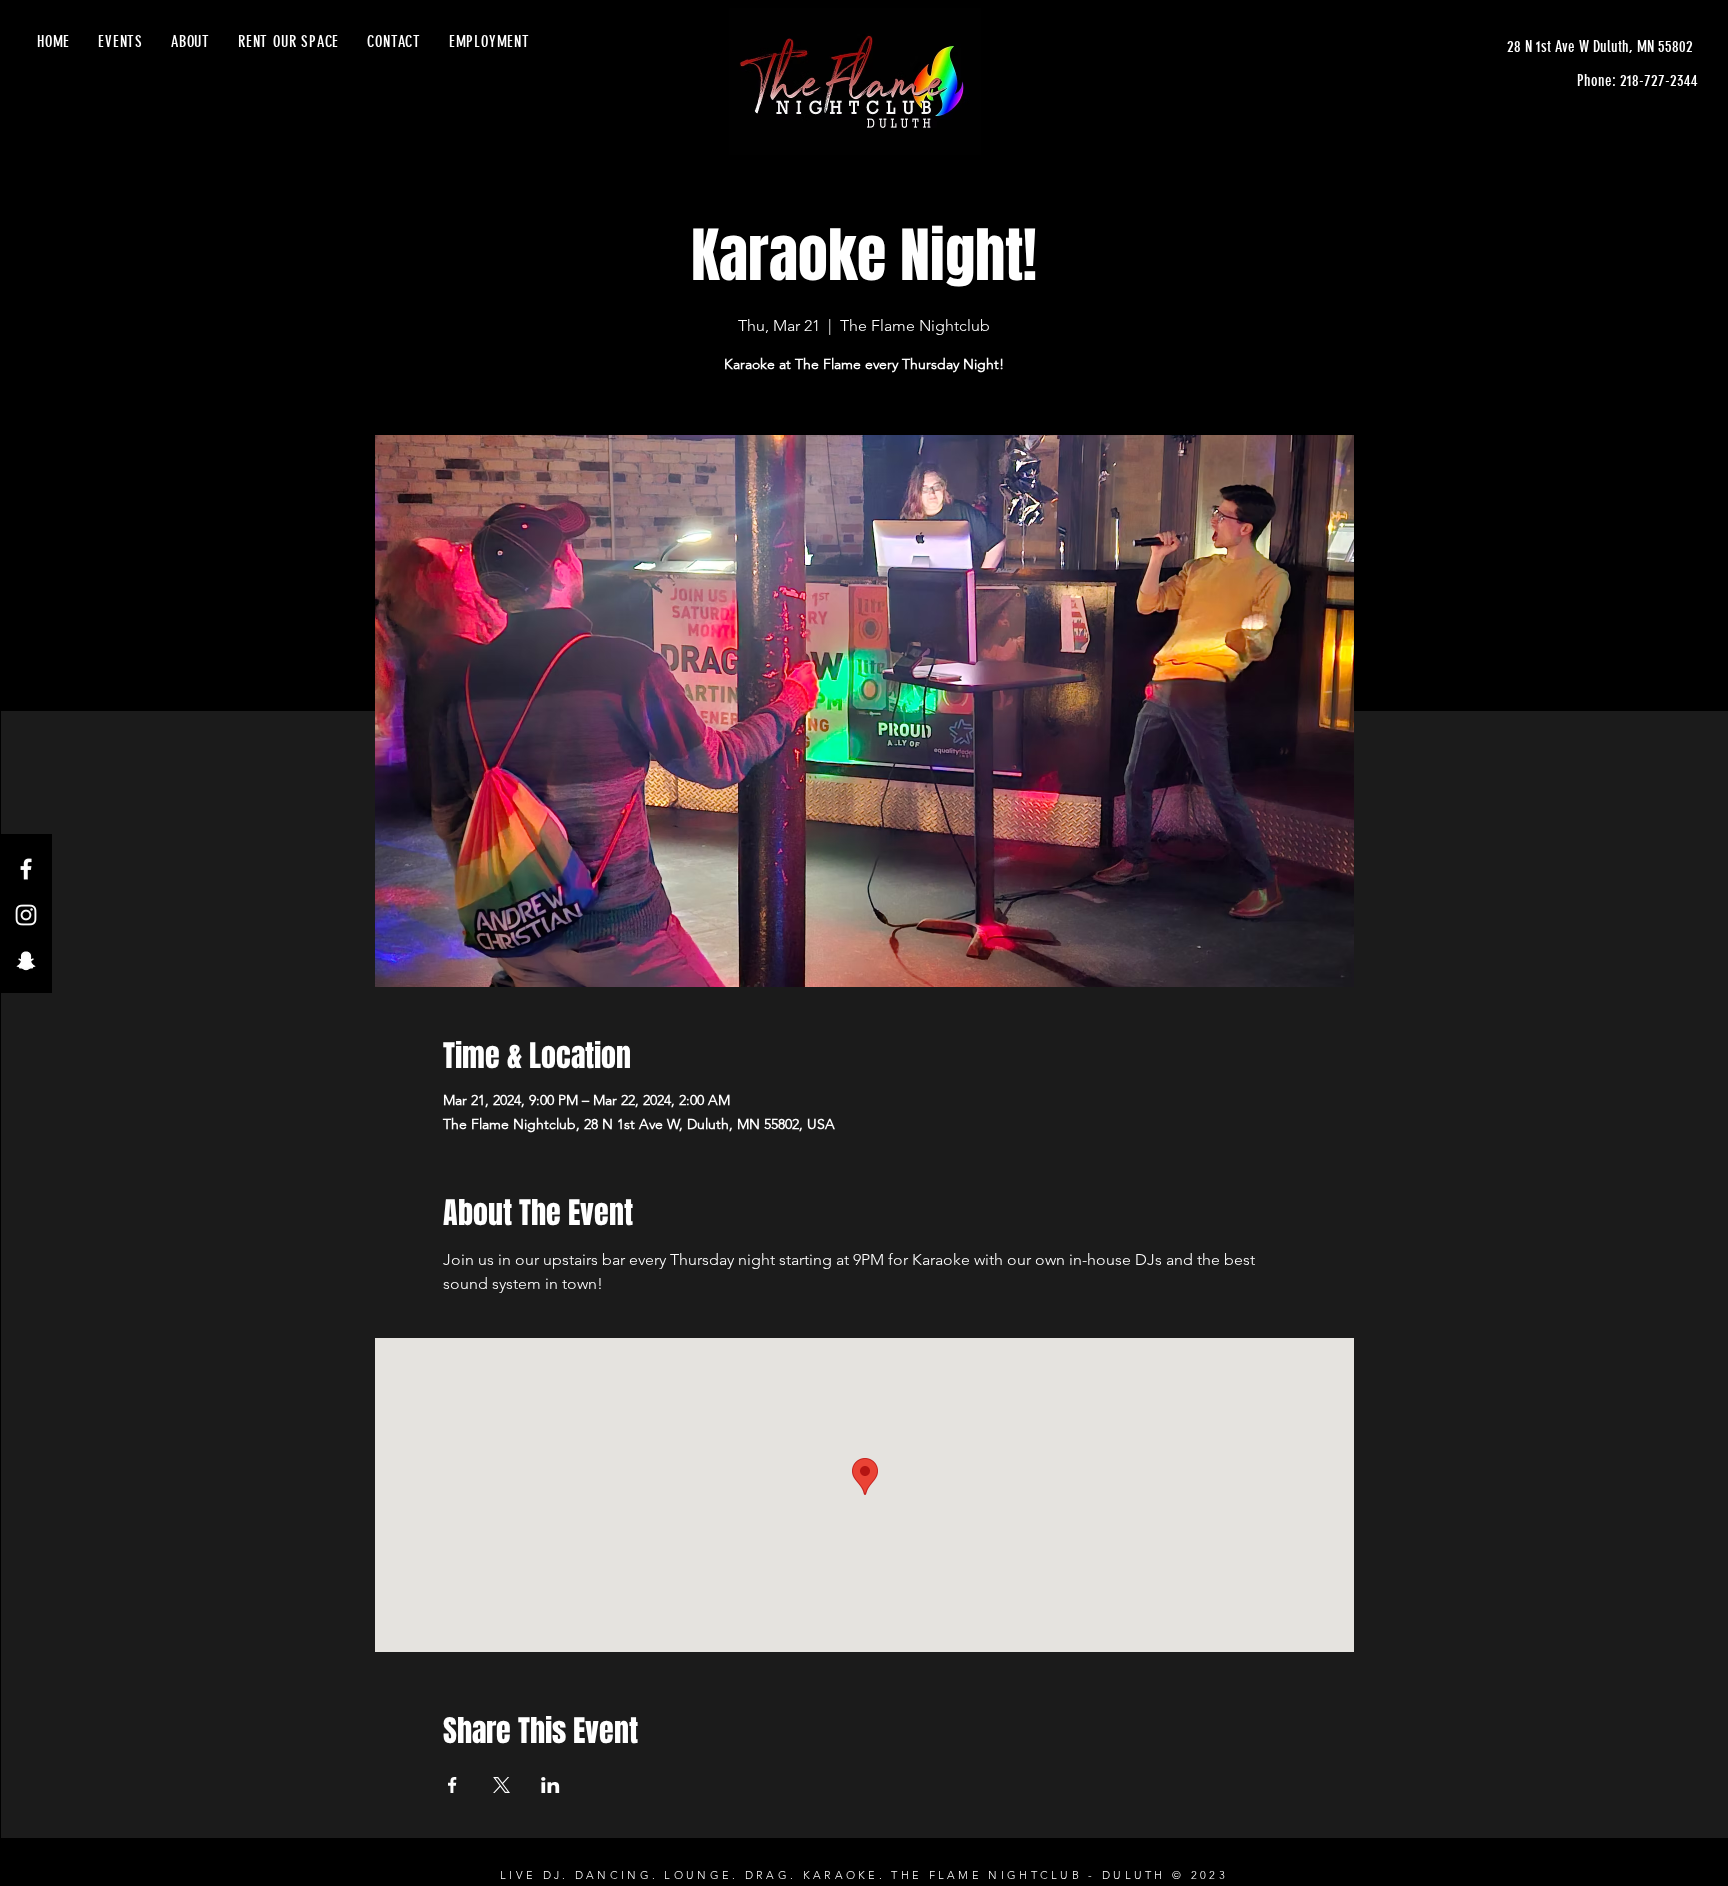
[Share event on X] (501, 1785)
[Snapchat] (26, 961)
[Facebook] (26, 869)
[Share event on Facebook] (452, 1785)
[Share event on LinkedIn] (550, 1785)
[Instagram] (26, 915)
